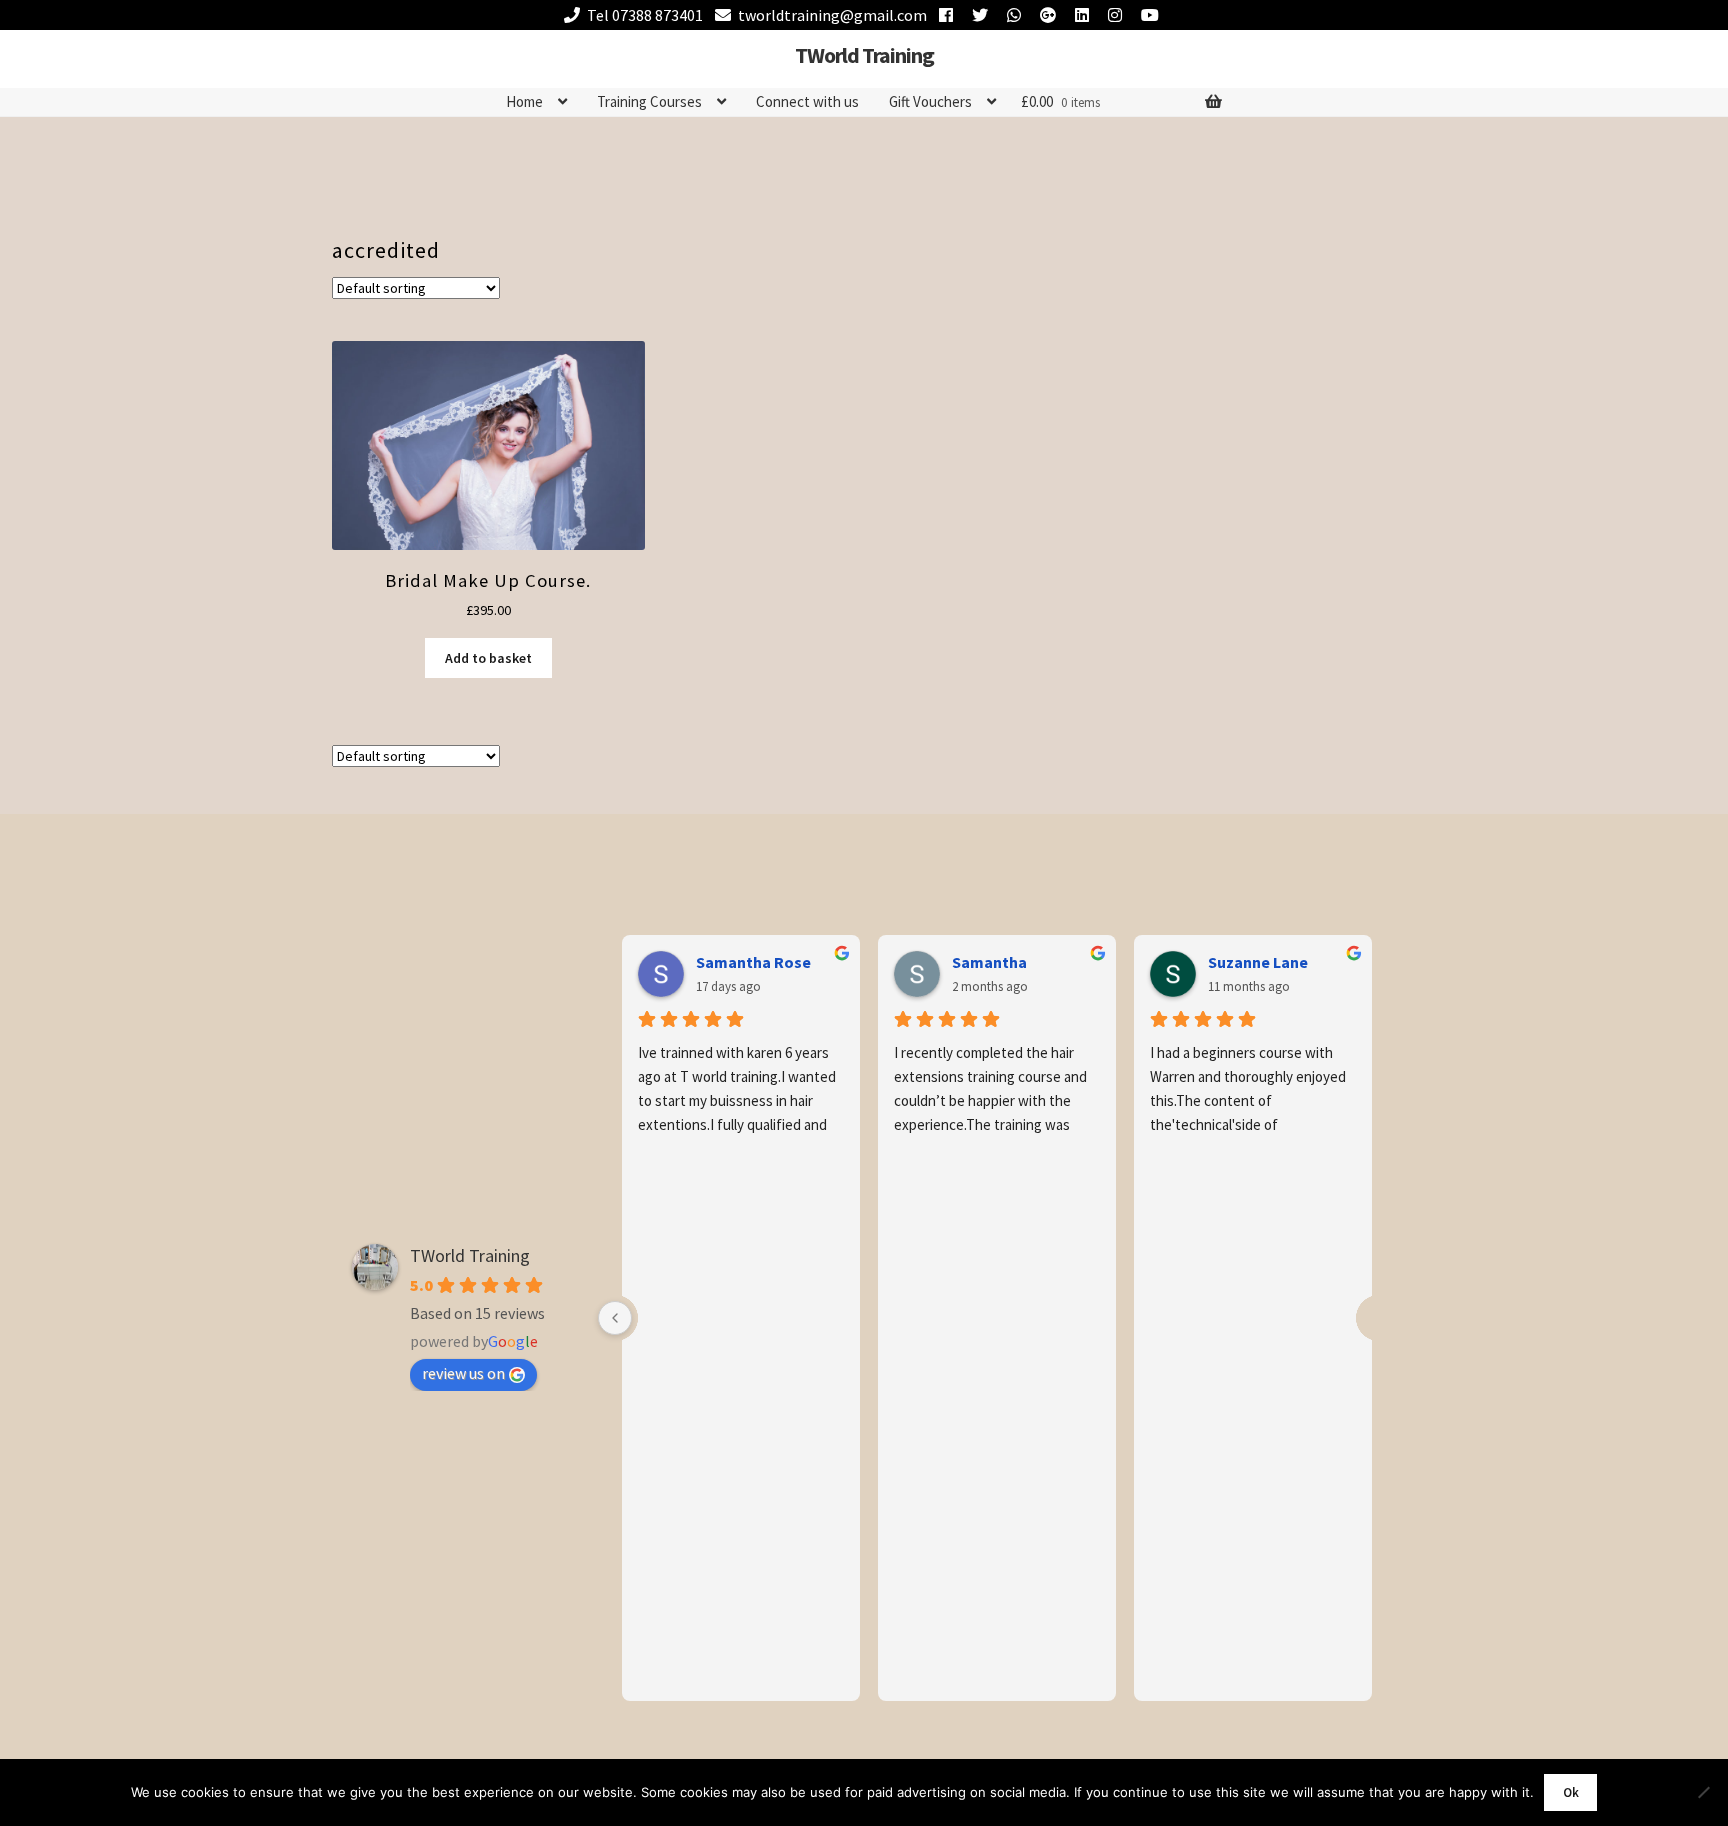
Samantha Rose (753, 962)
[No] (1703, 1792)
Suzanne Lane (1258, 962)
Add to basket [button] (488, 658)
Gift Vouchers (930, 101)
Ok (1571, 1792)
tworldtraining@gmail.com (832, 15)
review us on (463, 1373)
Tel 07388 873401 (645, 15)
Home (524, 101)
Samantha (989, 962)
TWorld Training (864, 55)
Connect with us (807, 101)
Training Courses (649, 101)
